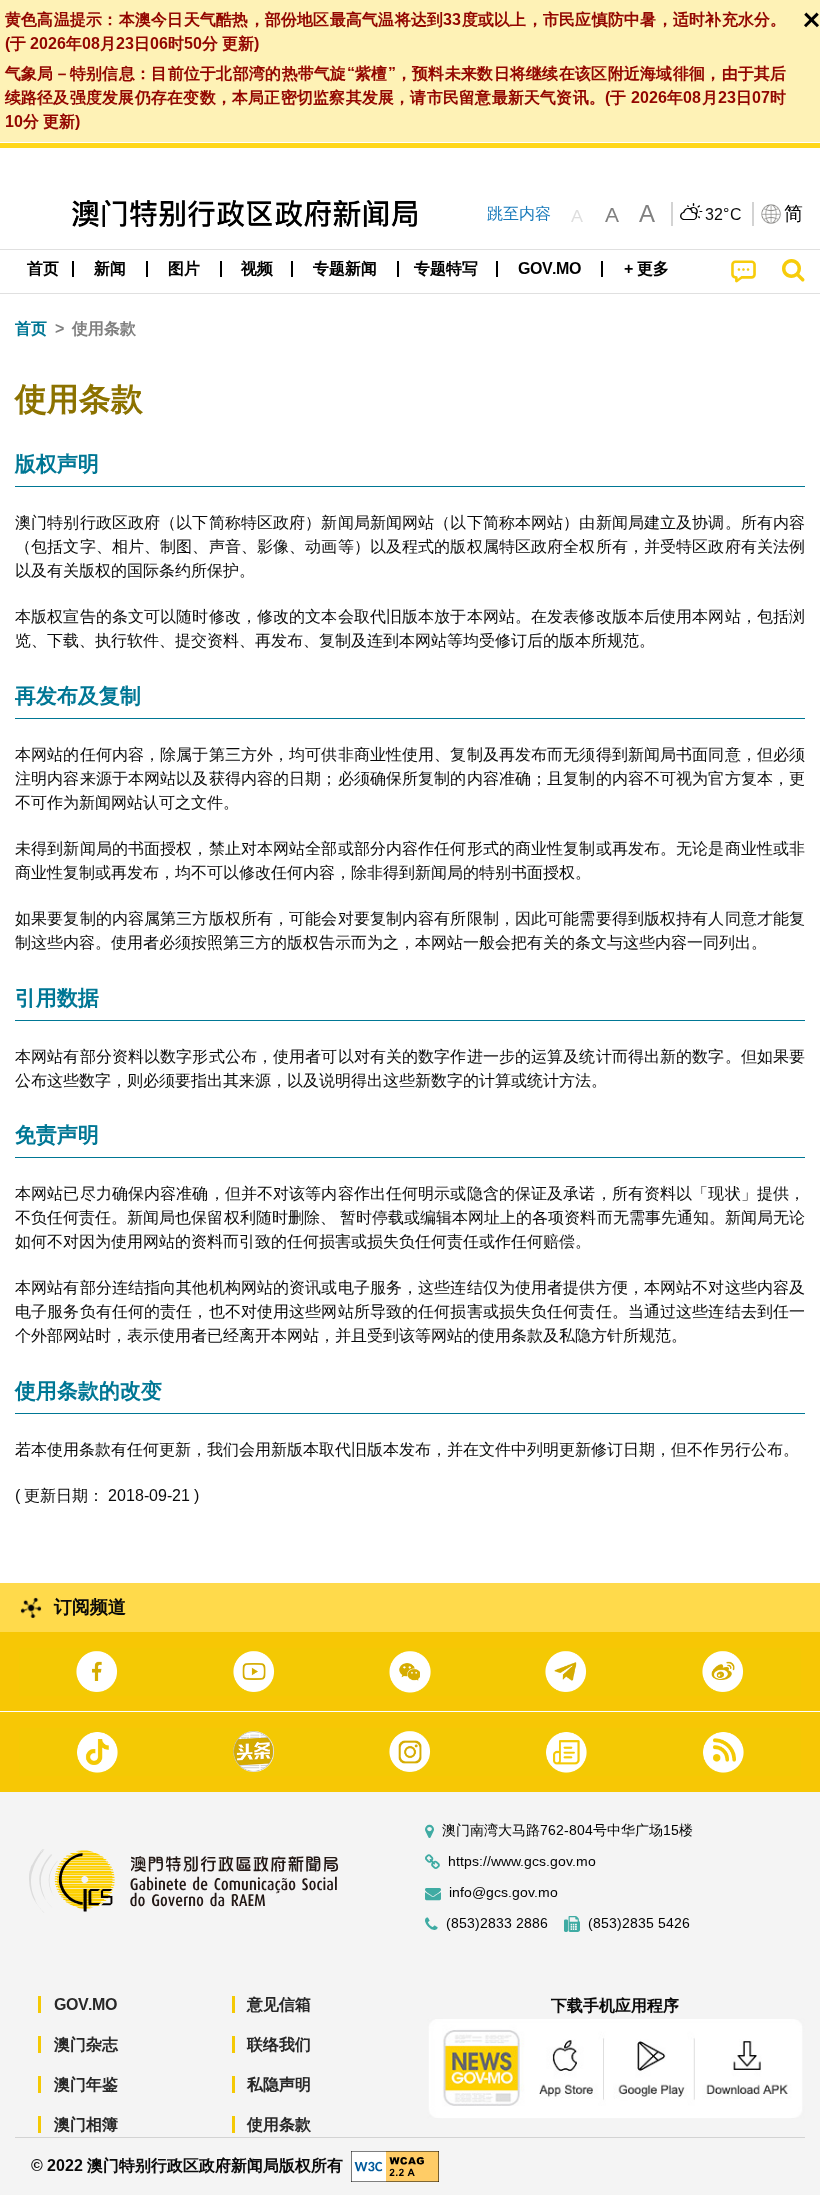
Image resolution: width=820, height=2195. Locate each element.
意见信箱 (279, 2004)
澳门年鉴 (86, 2084)
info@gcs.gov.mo (503, 1892)
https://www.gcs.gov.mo (522, 1861)
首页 (31, 328)
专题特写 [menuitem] (446, 268)
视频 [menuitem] (257, 268)
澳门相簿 (86, 2124)
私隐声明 (279, 2084)
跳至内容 (519, 213)
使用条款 (279, 2124)
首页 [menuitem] (43, 268)
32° (724, 215)
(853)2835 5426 (639, 1923)
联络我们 (279, 2044)
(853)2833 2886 (497, 1923)
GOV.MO (85, 2004)
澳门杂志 (86, 2044)
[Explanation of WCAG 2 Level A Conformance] (395, 2164)
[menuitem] (111, 269)
